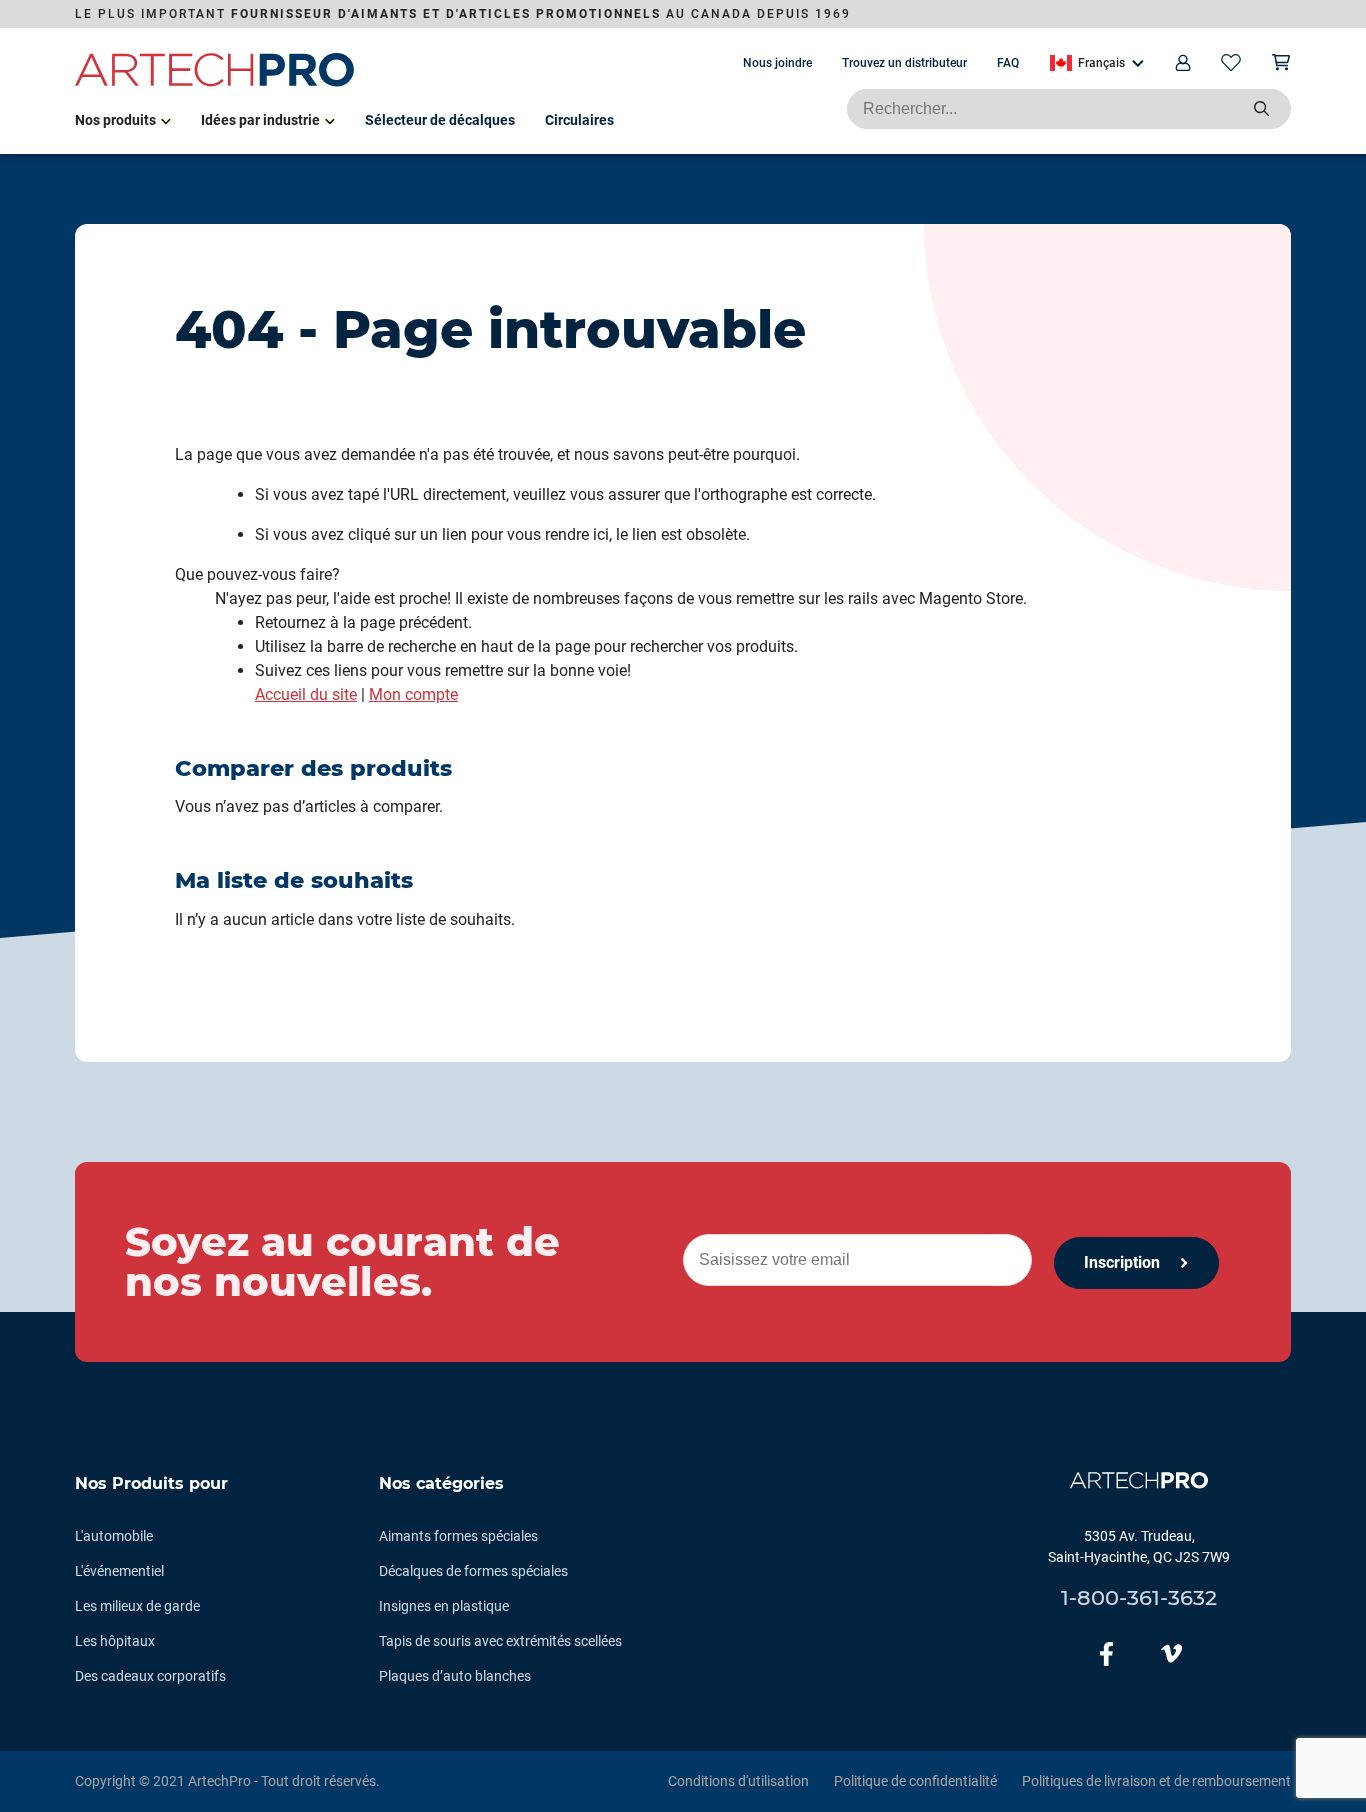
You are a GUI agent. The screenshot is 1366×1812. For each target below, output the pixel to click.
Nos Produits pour (151, 1483)
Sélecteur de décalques (440, 120)
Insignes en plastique (444, 1606)
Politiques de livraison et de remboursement (1156, 1781)
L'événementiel (119, 1571)
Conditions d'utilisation (738, 1781)
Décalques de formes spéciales (473, 1571)
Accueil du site (306, 694)
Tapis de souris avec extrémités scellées (500, 1641)
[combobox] (1069, 109)
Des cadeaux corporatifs (150, 1676)
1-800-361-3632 (1139, 1597)
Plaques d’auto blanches (455, 1676)
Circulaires (579, 120)
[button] (1097, 63)
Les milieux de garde (137, 1606)
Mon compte (413, 694)
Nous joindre (777, 63)
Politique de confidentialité (915, 1781)
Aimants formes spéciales (458, 1536)
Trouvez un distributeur (904, 63)
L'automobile (114, 1536)
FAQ (1008, 63)
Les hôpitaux (115, 1641)
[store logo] (215, 83)
